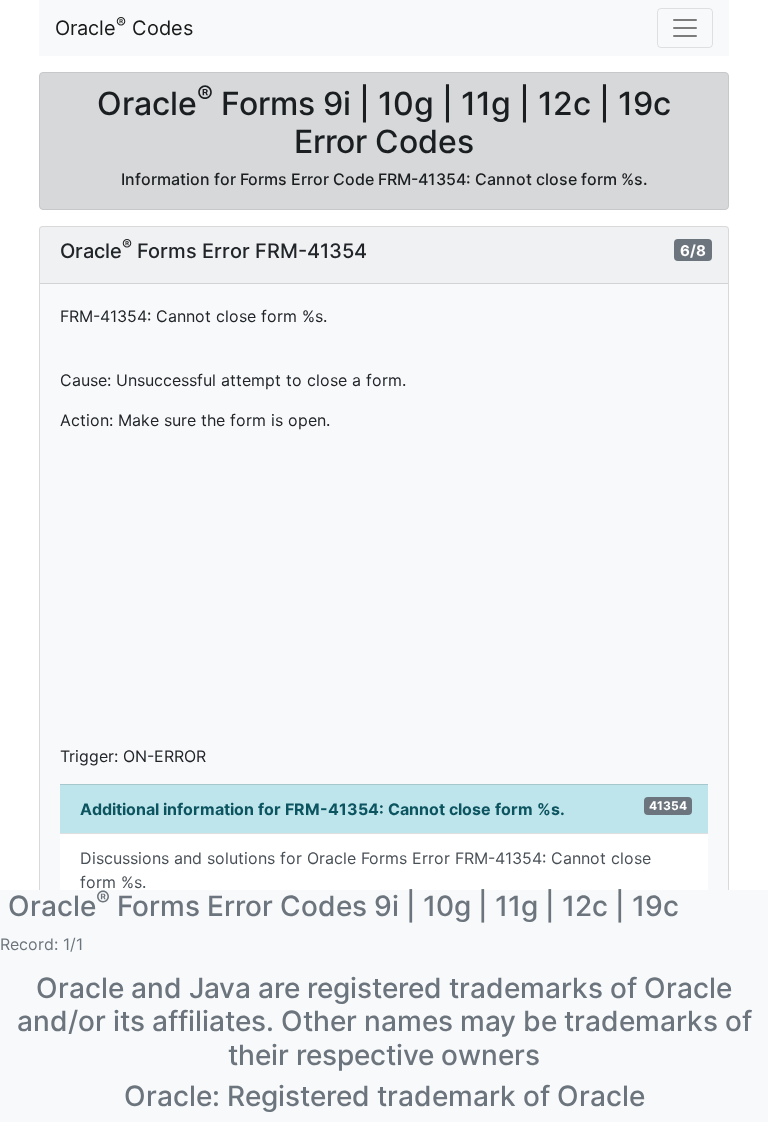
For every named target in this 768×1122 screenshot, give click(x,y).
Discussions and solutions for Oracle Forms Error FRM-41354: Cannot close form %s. (365, 870)
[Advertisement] (384, 588)
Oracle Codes (124, 27)
